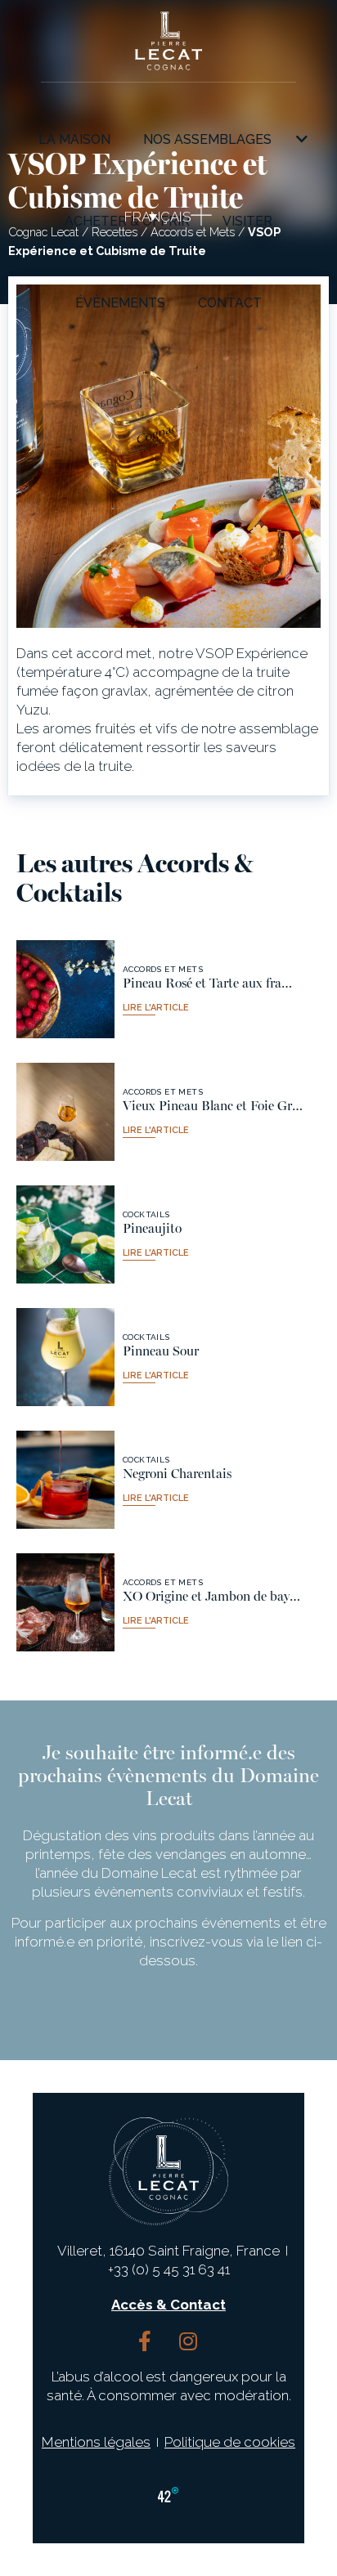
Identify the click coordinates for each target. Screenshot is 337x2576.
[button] (141, 217)
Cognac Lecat (43, 232)
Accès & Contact (168, 2305)
